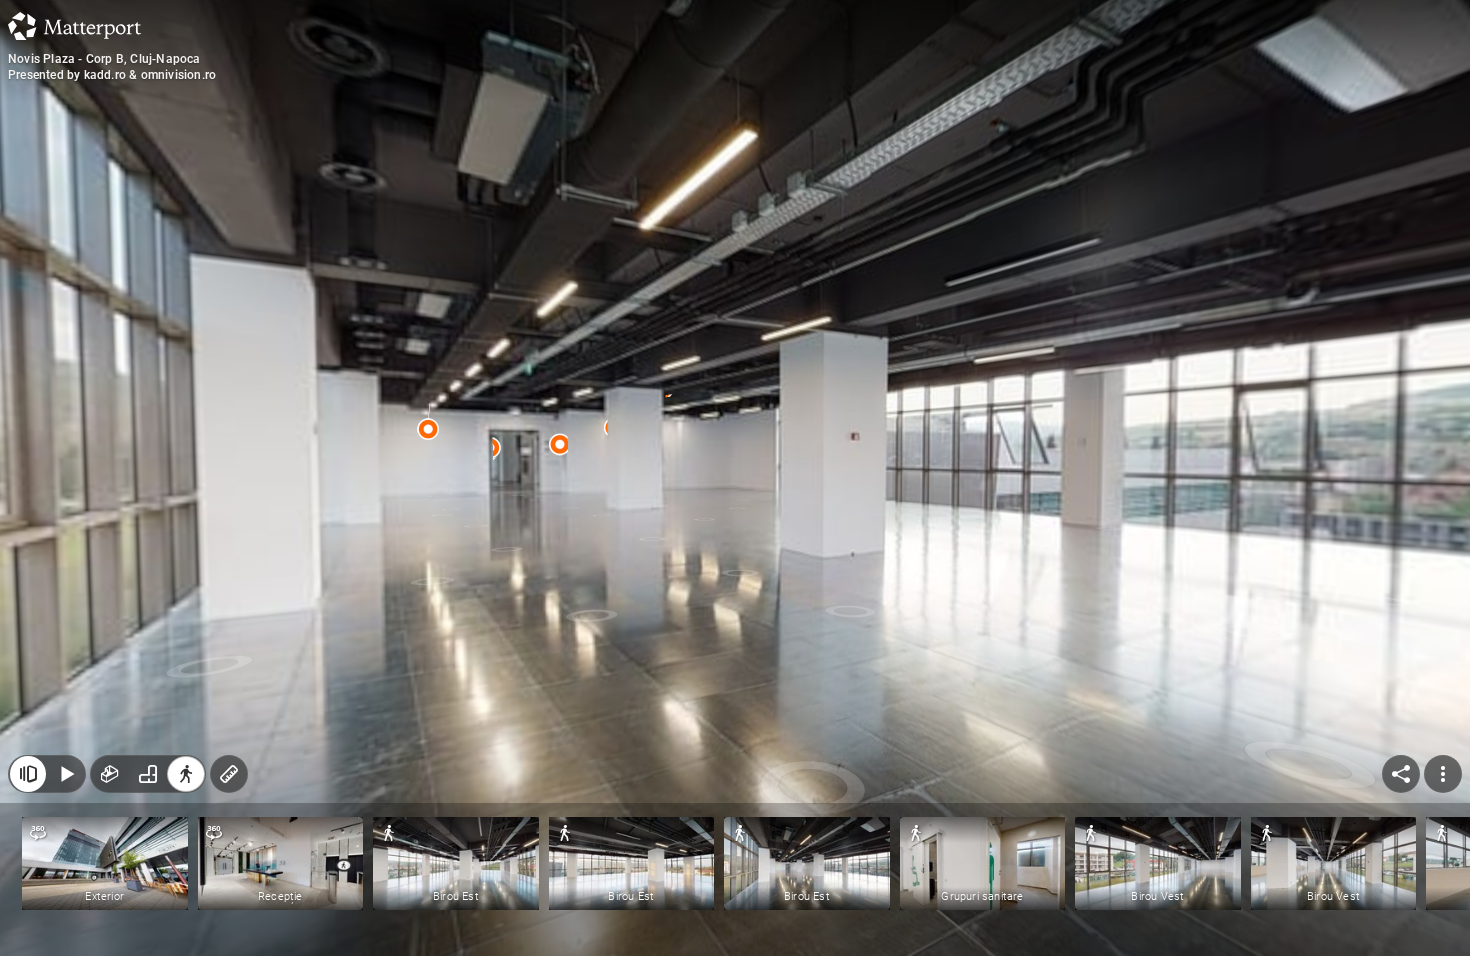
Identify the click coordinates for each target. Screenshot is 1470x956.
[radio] (110, 774)
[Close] (28, 774)
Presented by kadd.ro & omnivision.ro (112, 75)
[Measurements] (229, 774)
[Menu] (1443, 774)
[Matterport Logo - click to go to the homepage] (74, 26)
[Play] (66, 774)
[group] (148, 774)
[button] (105, 863)
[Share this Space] (1401, 774)
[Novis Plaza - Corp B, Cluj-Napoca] (735, 478)
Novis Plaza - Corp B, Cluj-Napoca (104, 59)
